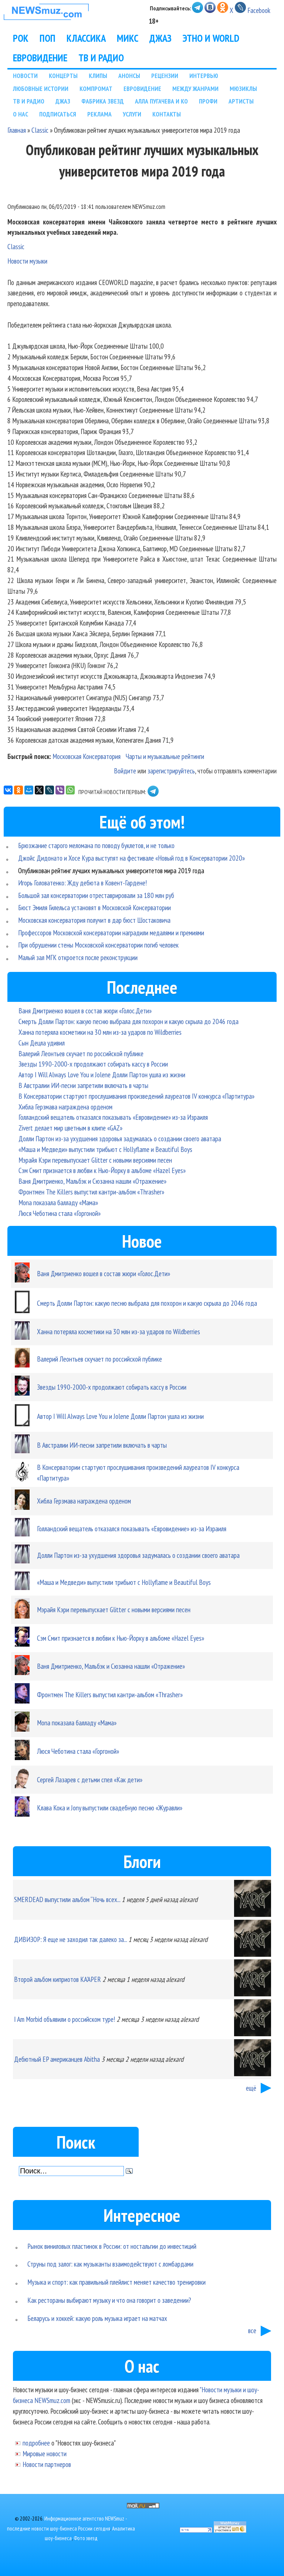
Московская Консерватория (87, 756)
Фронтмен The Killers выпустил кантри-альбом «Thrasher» (91, 1192)
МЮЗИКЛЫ (243, 89)
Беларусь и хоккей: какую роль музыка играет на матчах (97, 2318)
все (252, 2330)
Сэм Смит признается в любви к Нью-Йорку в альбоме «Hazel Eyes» (102, 1170)
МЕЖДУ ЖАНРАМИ (195, 89)
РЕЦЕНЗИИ (165, 76)
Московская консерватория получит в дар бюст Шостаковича (94, 920)
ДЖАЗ (160, 38)
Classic (40, 130)
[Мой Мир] (29, 790)
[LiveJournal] (50, 790)
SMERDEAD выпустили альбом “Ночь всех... (67, 1899)
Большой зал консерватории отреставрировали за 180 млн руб (96, 895)
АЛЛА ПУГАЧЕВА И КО (161, 101)
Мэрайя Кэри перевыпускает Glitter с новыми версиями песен (95, 1160)
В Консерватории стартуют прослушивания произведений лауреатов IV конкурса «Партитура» (136, 1096)
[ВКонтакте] (8, 790)
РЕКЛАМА (99, 114)
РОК (21, 38)
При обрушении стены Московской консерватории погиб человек (98, 945)
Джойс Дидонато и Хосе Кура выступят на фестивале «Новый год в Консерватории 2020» (131, 858)
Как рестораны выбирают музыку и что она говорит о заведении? (109, 2300)
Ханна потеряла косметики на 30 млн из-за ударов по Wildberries (100, 1032)
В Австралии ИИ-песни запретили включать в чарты (83, 1085)
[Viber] (60, 790)
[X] (39, 790)
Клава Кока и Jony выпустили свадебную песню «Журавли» (110, 1808)
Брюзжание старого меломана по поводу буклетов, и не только (96, 845)
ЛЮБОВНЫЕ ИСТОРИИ (41, 89)
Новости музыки (27, 261)
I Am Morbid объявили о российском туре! (65, 2019)
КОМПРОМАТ (96, 89)
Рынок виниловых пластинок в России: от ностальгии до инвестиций (112, 2246)
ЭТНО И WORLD (211, 38)
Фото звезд (86, 2538)
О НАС (21, 114)
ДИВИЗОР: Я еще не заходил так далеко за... (70, 1939)
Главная (17, 130)
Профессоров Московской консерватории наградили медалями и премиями (111, 933)
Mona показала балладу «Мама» (58, 1202)
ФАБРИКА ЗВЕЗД (103, 101)
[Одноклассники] (18, 790)
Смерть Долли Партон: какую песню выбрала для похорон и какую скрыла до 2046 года (129, 1021)
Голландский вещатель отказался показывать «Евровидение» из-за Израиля (113, 1117)
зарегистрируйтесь (171, 771)
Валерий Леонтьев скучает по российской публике (81, 1053)
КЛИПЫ (98, 76)
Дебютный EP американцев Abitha (57, 2059)
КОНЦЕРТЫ (63, 76)
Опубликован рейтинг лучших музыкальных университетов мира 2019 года (111, 870)
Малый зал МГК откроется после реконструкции (78, 957)
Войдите (125, 771)
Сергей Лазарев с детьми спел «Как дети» (90, 1780)
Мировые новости (45, 2453)
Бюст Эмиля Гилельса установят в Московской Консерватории (94, 907)
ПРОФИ (208, 101)
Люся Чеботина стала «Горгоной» (60, 1213)
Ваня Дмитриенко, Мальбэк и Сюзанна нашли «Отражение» (92, 1181)
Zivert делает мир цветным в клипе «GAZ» (70, 1128)
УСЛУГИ (132, 114)
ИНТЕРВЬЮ (204, 76)
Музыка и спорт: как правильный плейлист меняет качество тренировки (116, 2282)
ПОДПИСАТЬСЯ (58, 114)
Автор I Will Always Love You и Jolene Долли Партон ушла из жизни (102, 1075)
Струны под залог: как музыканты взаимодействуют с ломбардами (110, 2264)
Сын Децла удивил (42, 1043)
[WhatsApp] (70, 790)
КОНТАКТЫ (167, 114)
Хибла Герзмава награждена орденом (65, 1107)
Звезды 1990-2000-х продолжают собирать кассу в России (93, 1064)
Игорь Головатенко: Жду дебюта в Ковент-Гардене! (82, 883)
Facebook (259, 10)
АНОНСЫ (129, 76)
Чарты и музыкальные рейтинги (165, 756)
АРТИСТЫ (241, 101)
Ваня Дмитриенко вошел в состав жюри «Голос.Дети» (85, 1011)
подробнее (36, 2443)
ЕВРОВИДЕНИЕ (40, 58)
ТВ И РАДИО (101, 58)
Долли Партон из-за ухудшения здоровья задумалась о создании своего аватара (120, 1138)
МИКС (128, 38)
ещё (251, 2088)
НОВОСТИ (25, 76)
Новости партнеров (47, 2464)
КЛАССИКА (86, 38)
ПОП (48, 38)
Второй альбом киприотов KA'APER (58, 1979)
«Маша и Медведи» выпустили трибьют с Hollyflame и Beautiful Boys (105, 1149)
